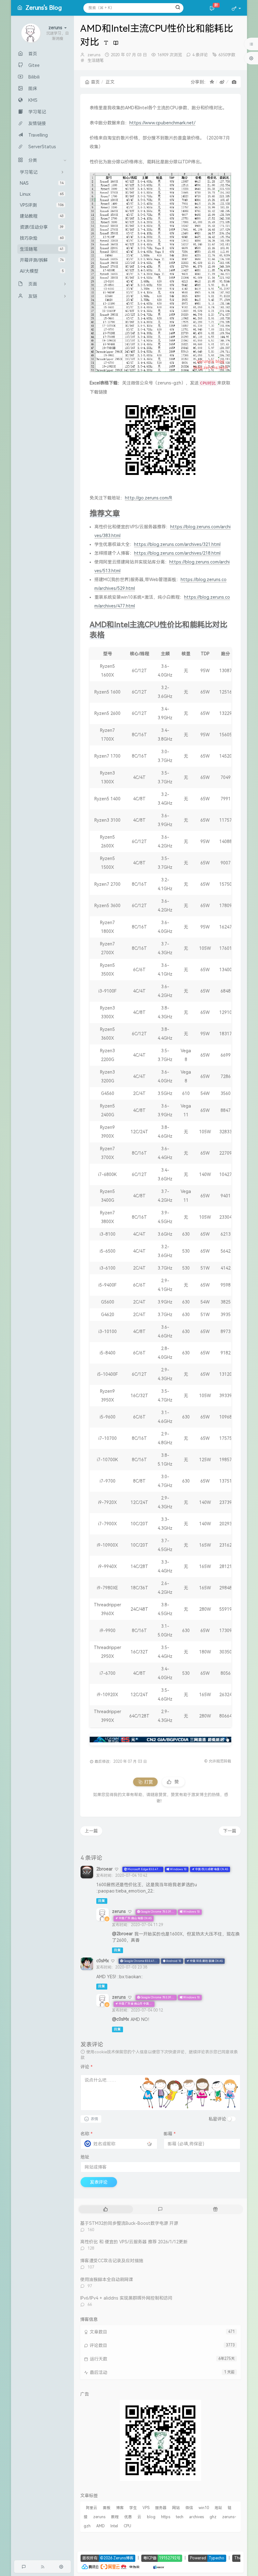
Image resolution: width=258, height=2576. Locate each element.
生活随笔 (42, 249)
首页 (95, 82)
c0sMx (103, 1961)
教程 (115, 2517)
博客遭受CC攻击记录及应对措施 (112, 2261)
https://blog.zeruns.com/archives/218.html (177, 553)
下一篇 (230, 1831)
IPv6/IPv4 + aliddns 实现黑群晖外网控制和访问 (126, 2298)
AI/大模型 (42, 271)
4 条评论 (200, 55)
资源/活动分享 (42, 227)
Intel (114, 2526)
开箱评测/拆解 (42, 260)
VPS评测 (42, 205)
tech (180, 2517)
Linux (42, 194)
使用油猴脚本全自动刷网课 (107, 2279)
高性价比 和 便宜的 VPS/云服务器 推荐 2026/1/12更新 (134, 2242)
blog (151, 2517)
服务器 (161, 2508)
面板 (107, 2508)
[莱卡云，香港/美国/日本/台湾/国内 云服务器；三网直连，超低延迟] (160, 1740)
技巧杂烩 (42, 238)
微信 (189, 2508)
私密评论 (217, 2119)
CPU (127, 2526)
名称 (87, 2134)
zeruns (94, 55)
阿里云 (92, 2508)
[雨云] (149, 2566)
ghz (213, 2517)
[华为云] (130, 2566)
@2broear (122, 1934)
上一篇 (91, 1831)
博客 (120, 2508)
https (166, 2517)
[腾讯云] (90, 2566)
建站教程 (42, 216)
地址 (85, 2157)
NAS (42, 183)
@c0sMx (121, 2019)
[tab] (106, 2209)
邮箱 (170, 2134)
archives (196, 2517)
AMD (101, 2526)
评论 (87, 2067)
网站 (176, 2508)
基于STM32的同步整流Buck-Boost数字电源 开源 (129, 2223)
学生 (133, 2508)
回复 (102, 1901)
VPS (146, 2508)
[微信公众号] (160, 2440)
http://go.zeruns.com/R (149, 498)
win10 (204, 2508)
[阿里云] (110, 2566)
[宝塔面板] (143, 2566)
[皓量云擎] (159, 2566)
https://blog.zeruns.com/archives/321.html (177, 544)
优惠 (128, 2517)
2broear (104, 1869)
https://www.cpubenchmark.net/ (162, 123)
